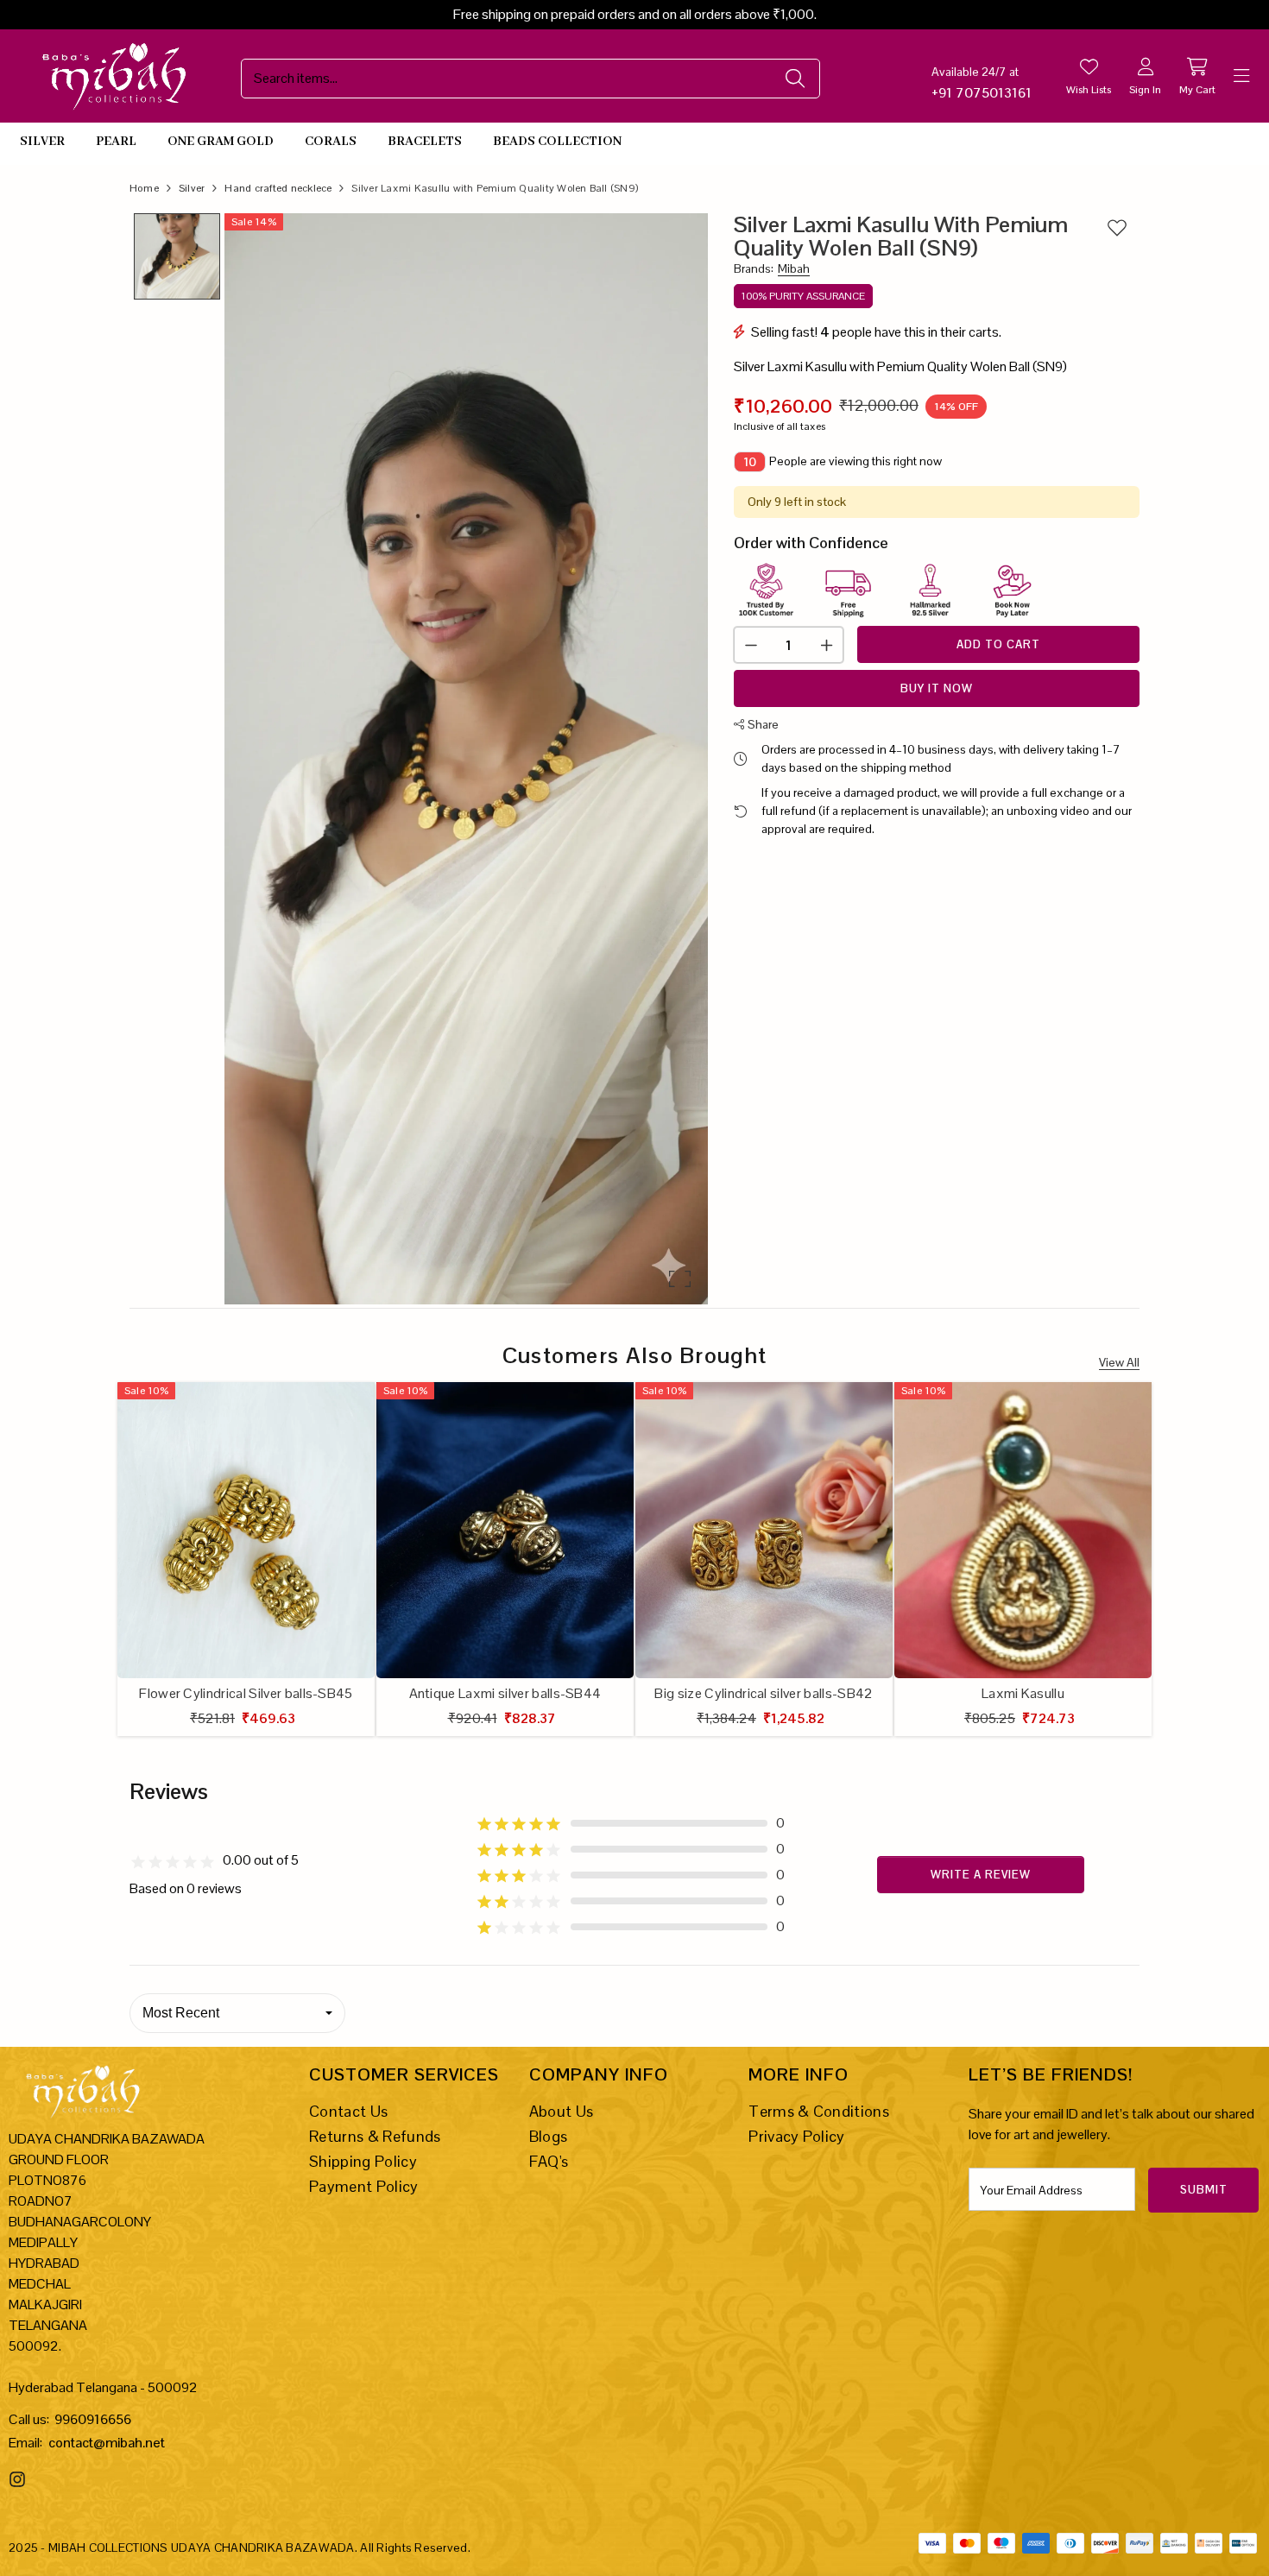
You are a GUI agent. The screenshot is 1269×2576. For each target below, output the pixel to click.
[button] (466, 758)
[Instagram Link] (19, 2479)
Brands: (772, 269)
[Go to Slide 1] (177, 256)
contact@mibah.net (107, 2443)
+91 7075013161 (982, 93)
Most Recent (181, 2013)
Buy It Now (937, 688)
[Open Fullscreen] (680, 1279)
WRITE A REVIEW (981, 1875)
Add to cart (998, 644)
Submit (1204, 2190)
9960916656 (93, 2419)
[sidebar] (1241, 76)
